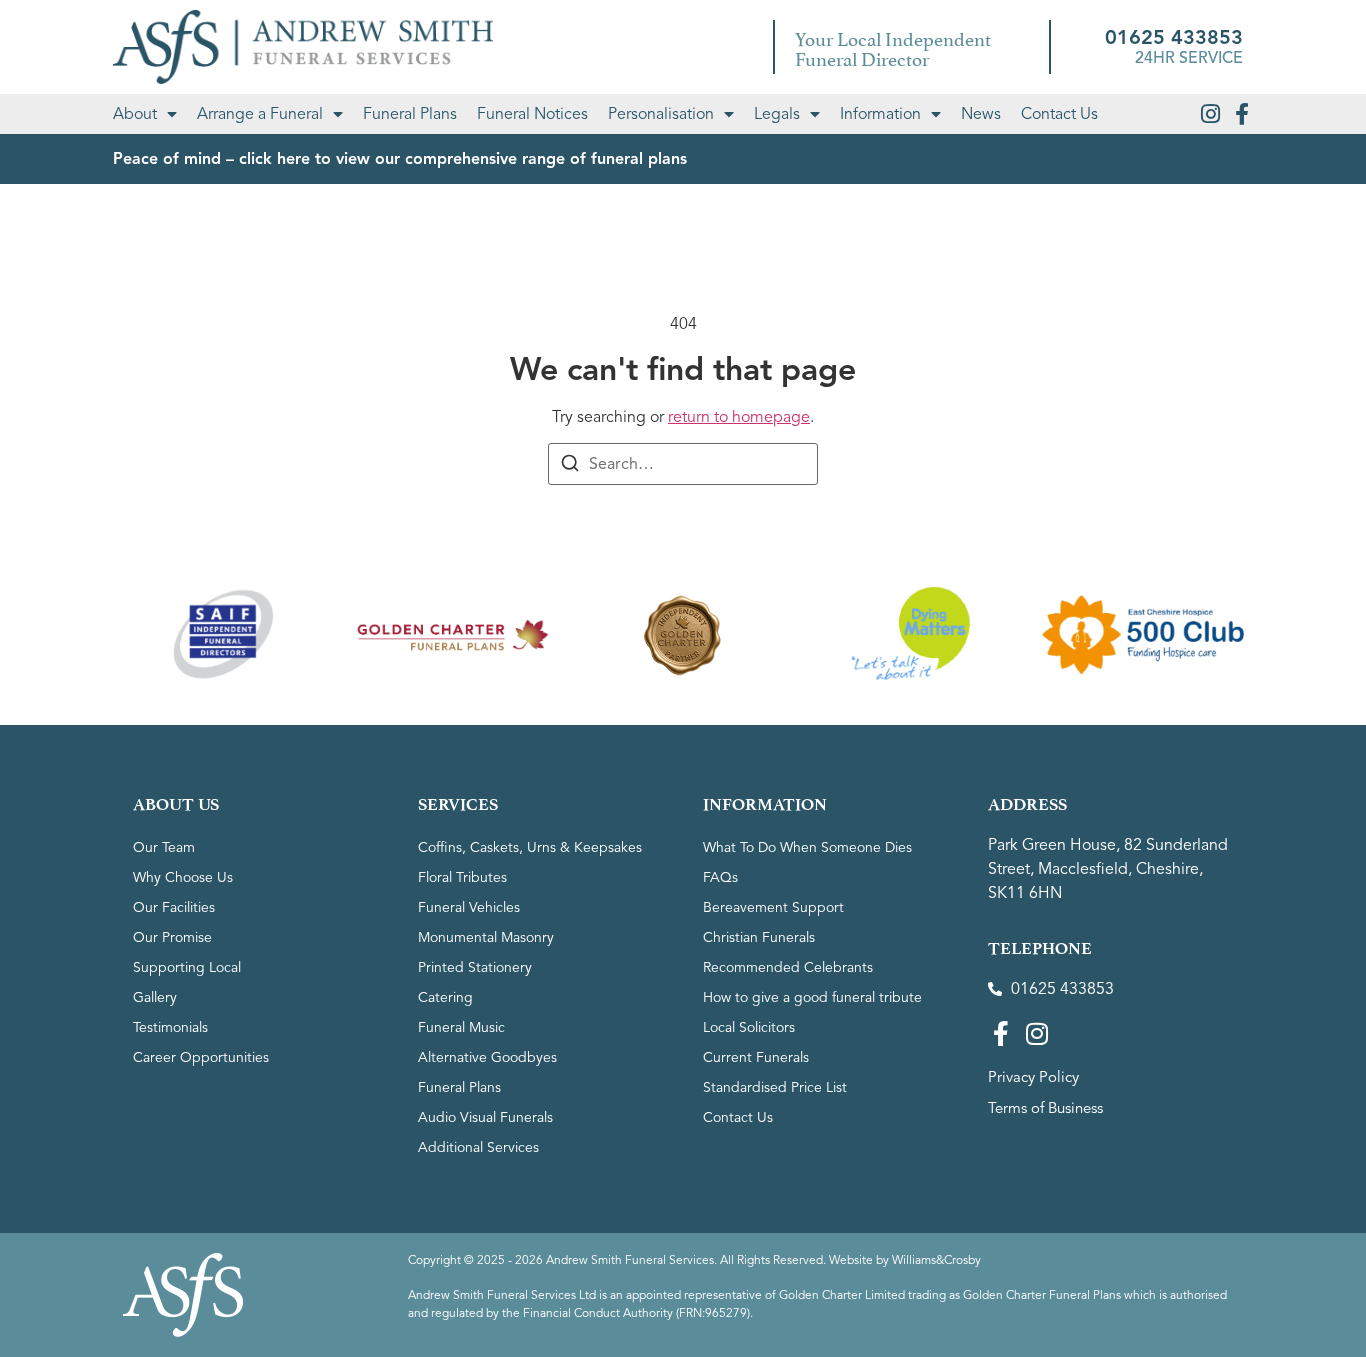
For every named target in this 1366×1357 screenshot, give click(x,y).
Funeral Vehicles (469, 907)
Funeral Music (461, 1027)
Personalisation (661, 114)
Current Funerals (756, 1057)
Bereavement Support (773, 907)
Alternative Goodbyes (487, 1057)
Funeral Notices (532, 114)
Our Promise (172, 937)
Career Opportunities (201, 1057)
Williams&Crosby (936, 1259)
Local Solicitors (749, 1027)
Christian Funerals (759, 937)
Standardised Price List (775, 1087)
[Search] (570, 466)
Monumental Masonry (486, 937)
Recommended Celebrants (788, 967)
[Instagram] (1210, 114)
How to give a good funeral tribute (812, 997)
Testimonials (170, 1027)
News (981, 114)
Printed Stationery (475, 967)
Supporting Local (187, 967)
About (135, 114)
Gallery (155, 997)
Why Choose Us (183, 877)
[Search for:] (683, 464)
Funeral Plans (410, 114)
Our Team (164, 847)
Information (880, 114)
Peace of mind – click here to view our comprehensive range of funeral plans (400, 159)
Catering (445, 997)
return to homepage (739, 417)
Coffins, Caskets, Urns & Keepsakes (530, 847)
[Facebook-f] (1242, 114)
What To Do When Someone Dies (807, 847)
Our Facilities (174, 907)
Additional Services (478, 1147)
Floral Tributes (462, 877)
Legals (777, 114)
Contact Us (1059, 114)
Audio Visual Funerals (485, 1117)
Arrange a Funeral (260, 114)
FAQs (720, 877)
